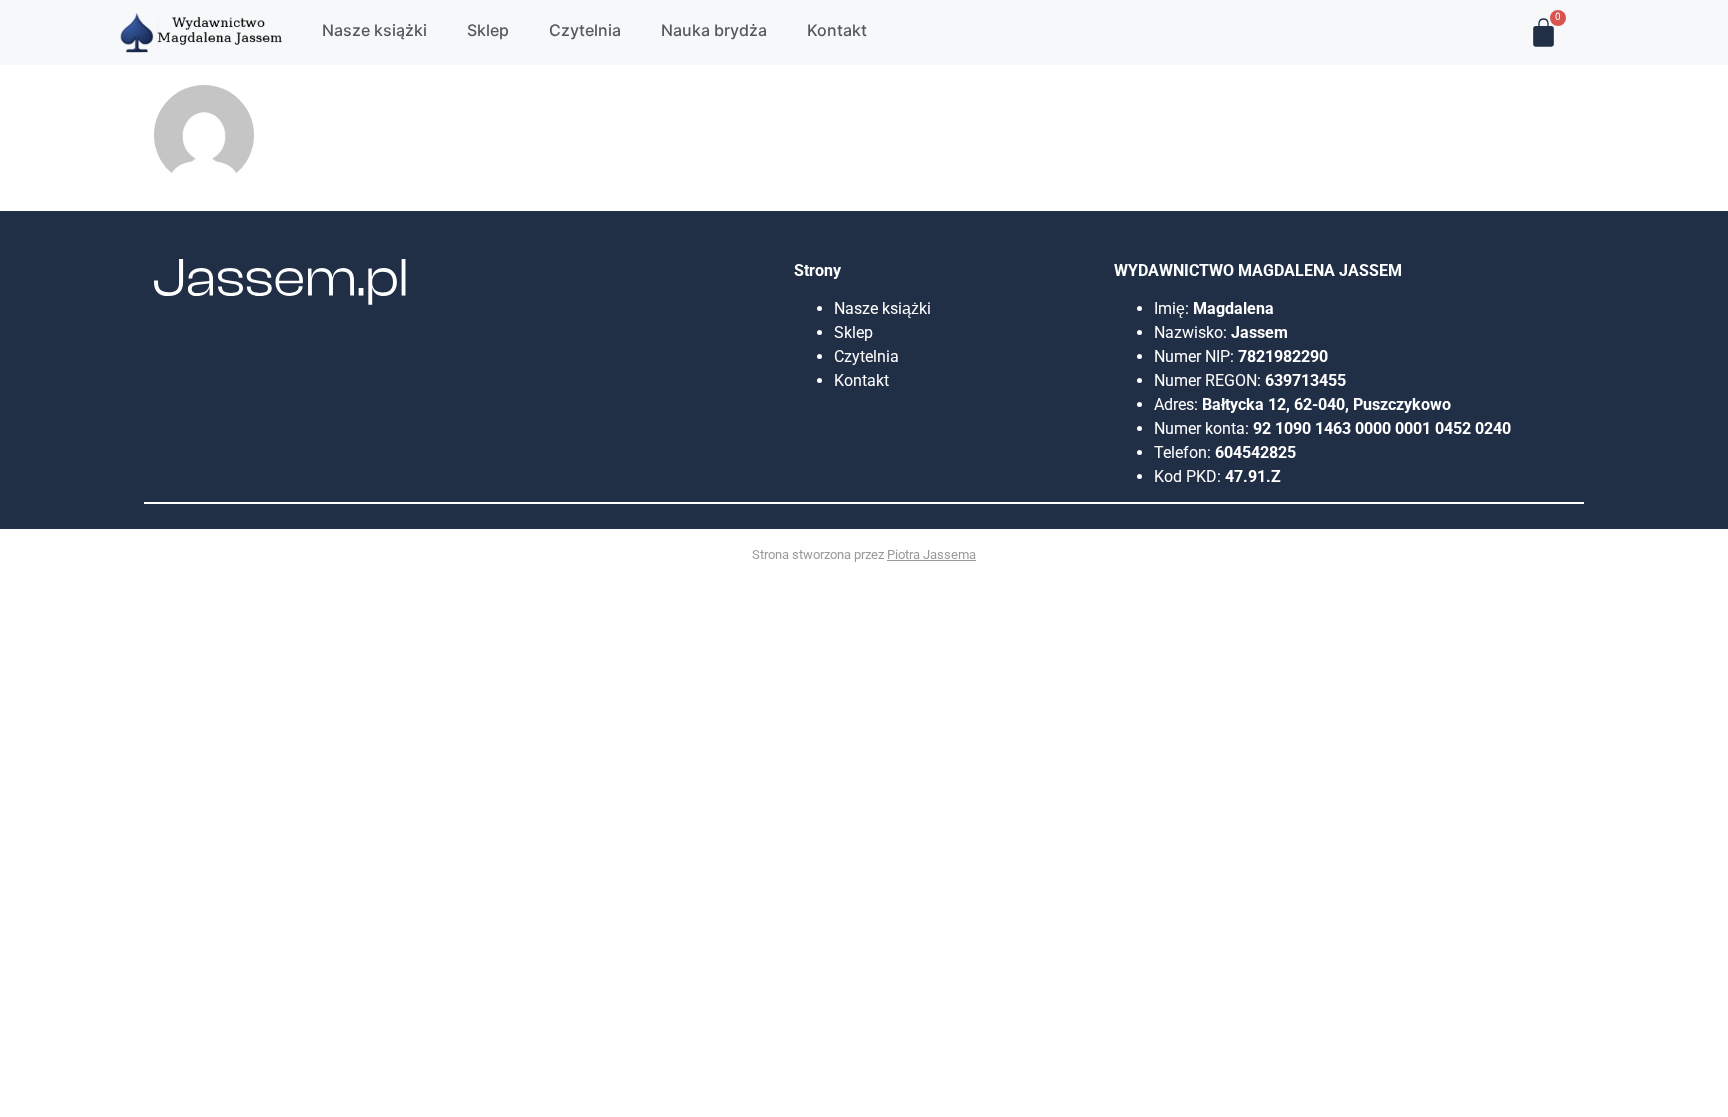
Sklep (853, 332)
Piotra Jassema (931, 554)
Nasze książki (884, 308)
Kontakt (861, 380)
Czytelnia (866, 356)
